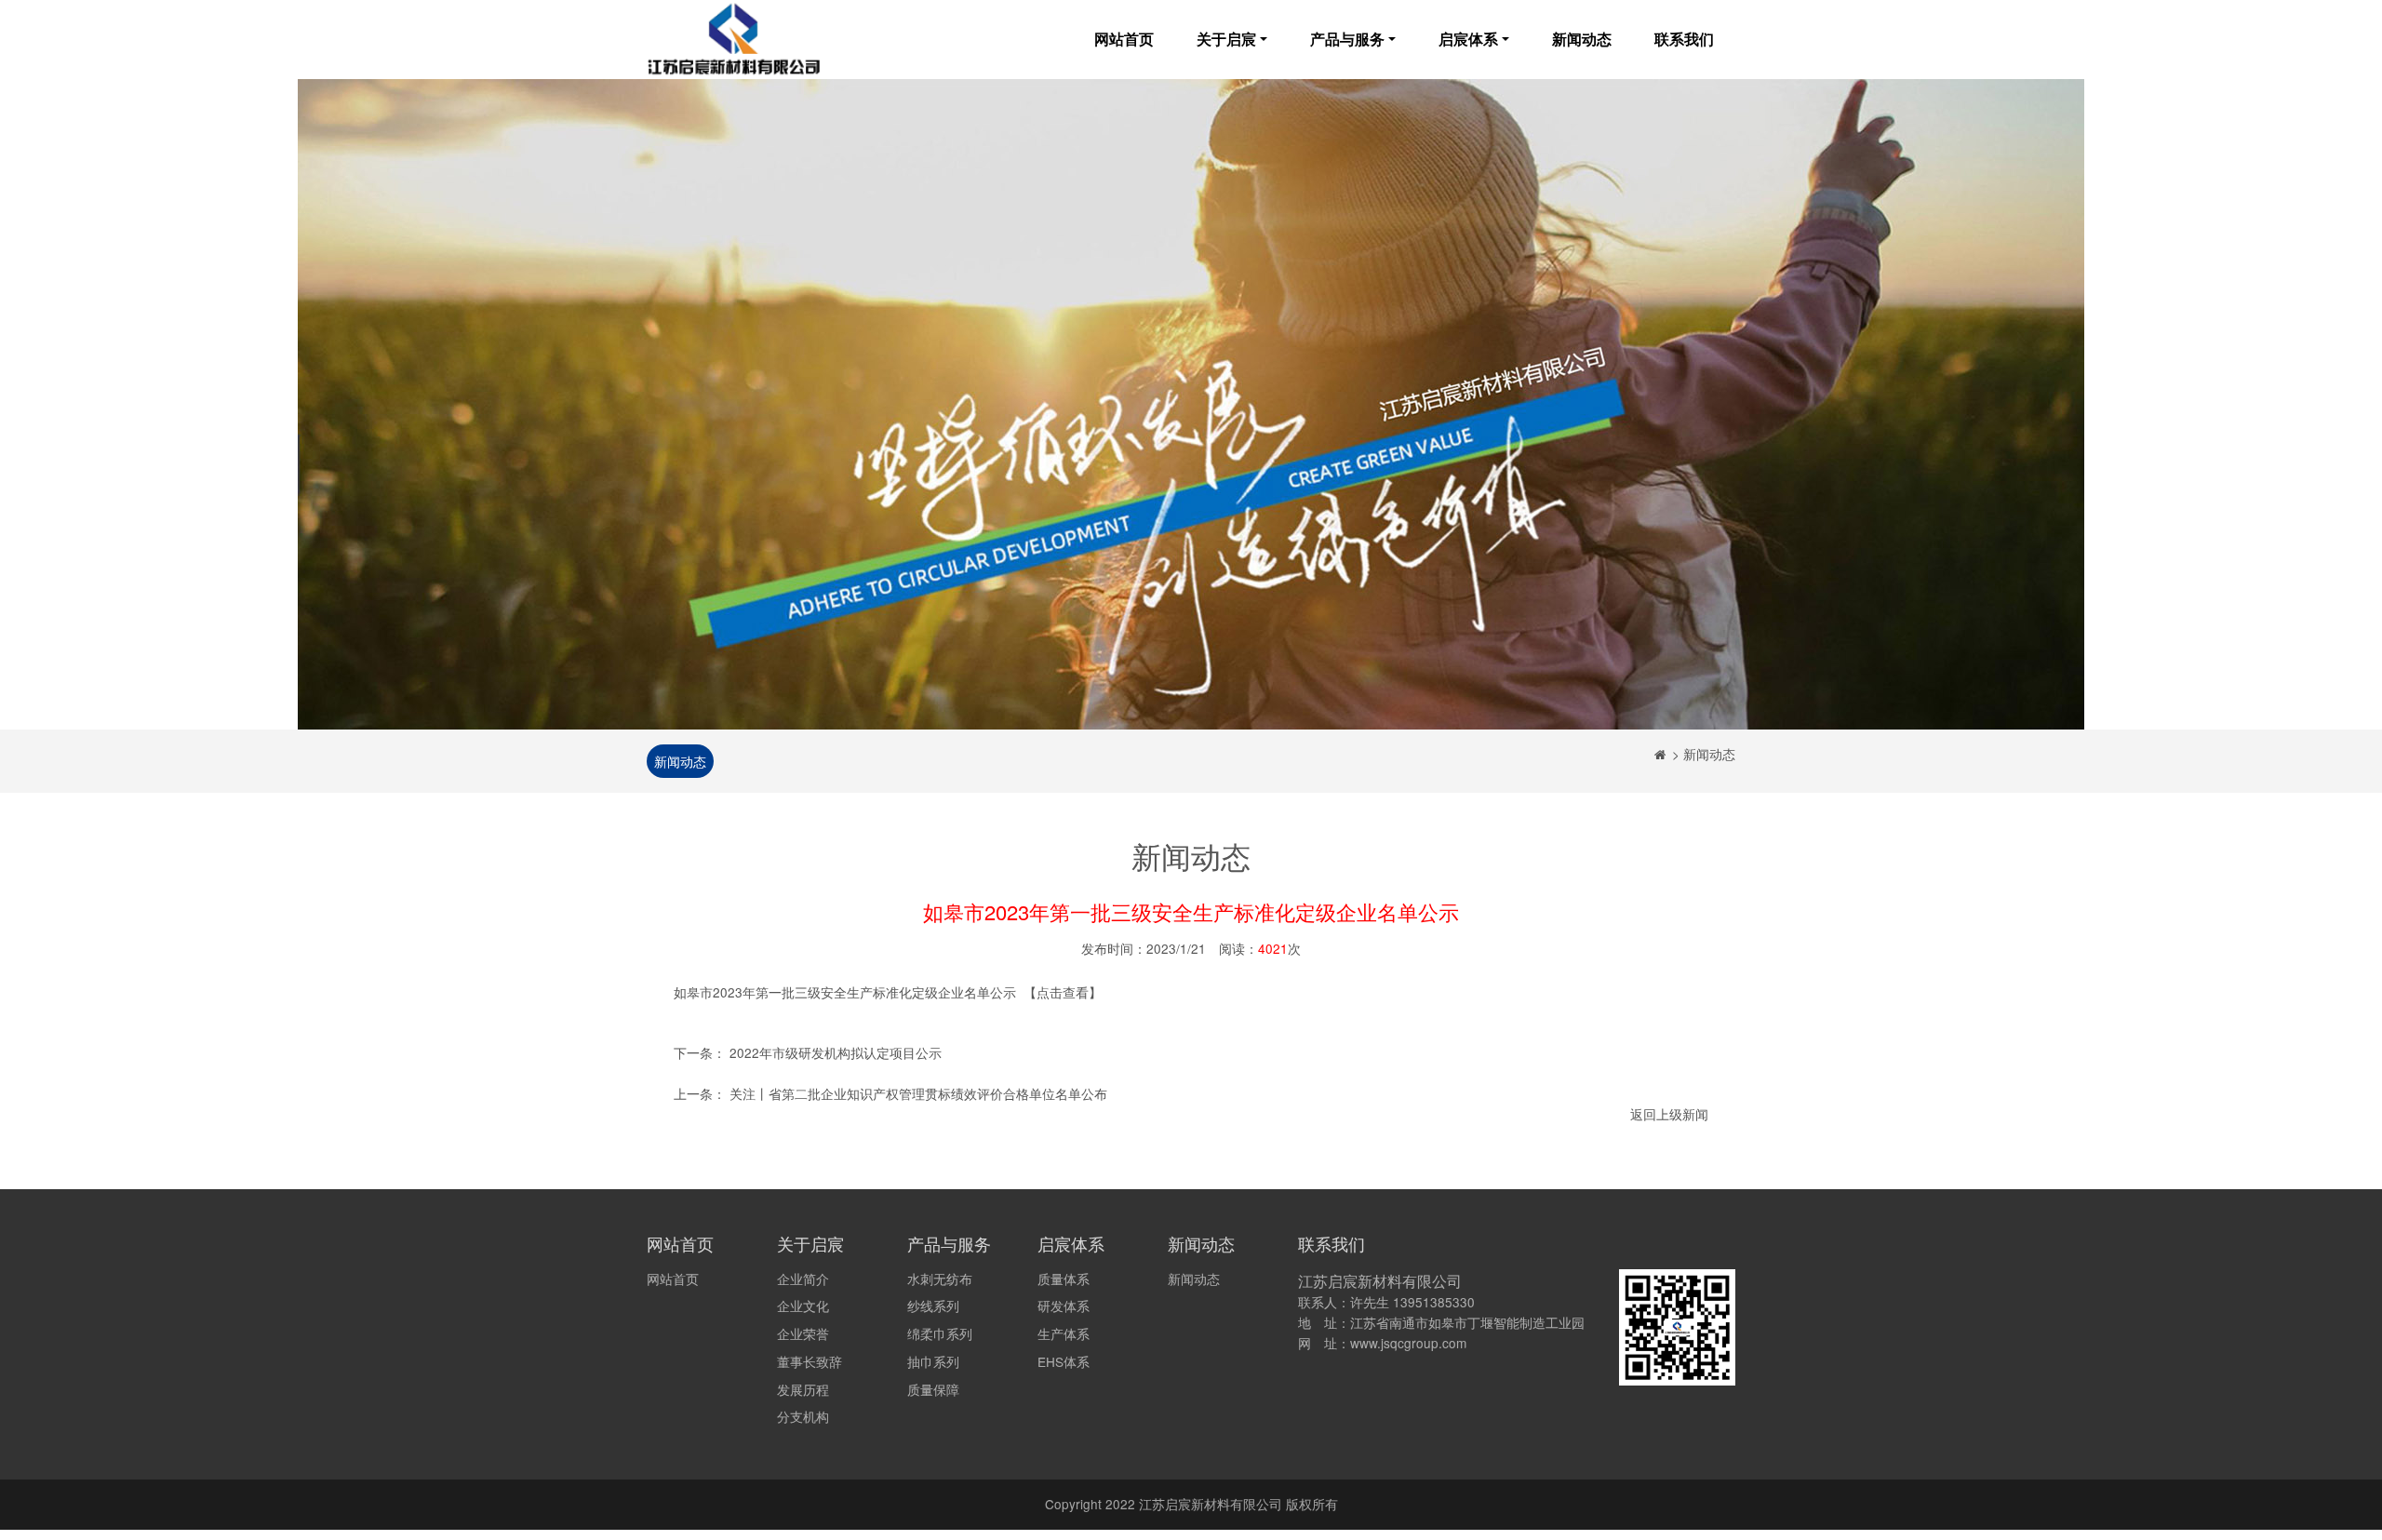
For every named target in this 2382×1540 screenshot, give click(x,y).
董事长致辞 (810, 1361)
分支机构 (803, 1416)
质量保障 (933, 1389)
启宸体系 (1468, 39)
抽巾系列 (933, 1361)
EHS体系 (1064, 1361)
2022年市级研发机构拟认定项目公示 (836, 1052)
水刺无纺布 (940, 1279)
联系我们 (1684, 39)
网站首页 (1124, 39)
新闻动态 (1582, 39)
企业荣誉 (803, 1333)
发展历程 (803, 1389)
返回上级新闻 (1669, 1114)
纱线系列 (933, 1306)
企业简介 (803, 1279)
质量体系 (1064, 1279)
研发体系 (1064, 1306)
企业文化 (803, 1306)
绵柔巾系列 (940, 1333)
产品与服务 (1347, 39)
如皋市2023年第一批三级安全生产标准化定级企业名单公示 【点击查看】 (888, 992)
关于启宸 (1226, 39)
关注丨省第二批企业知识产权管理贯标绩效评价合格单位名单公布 (918, 1093)
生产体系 (1064, 1333)
